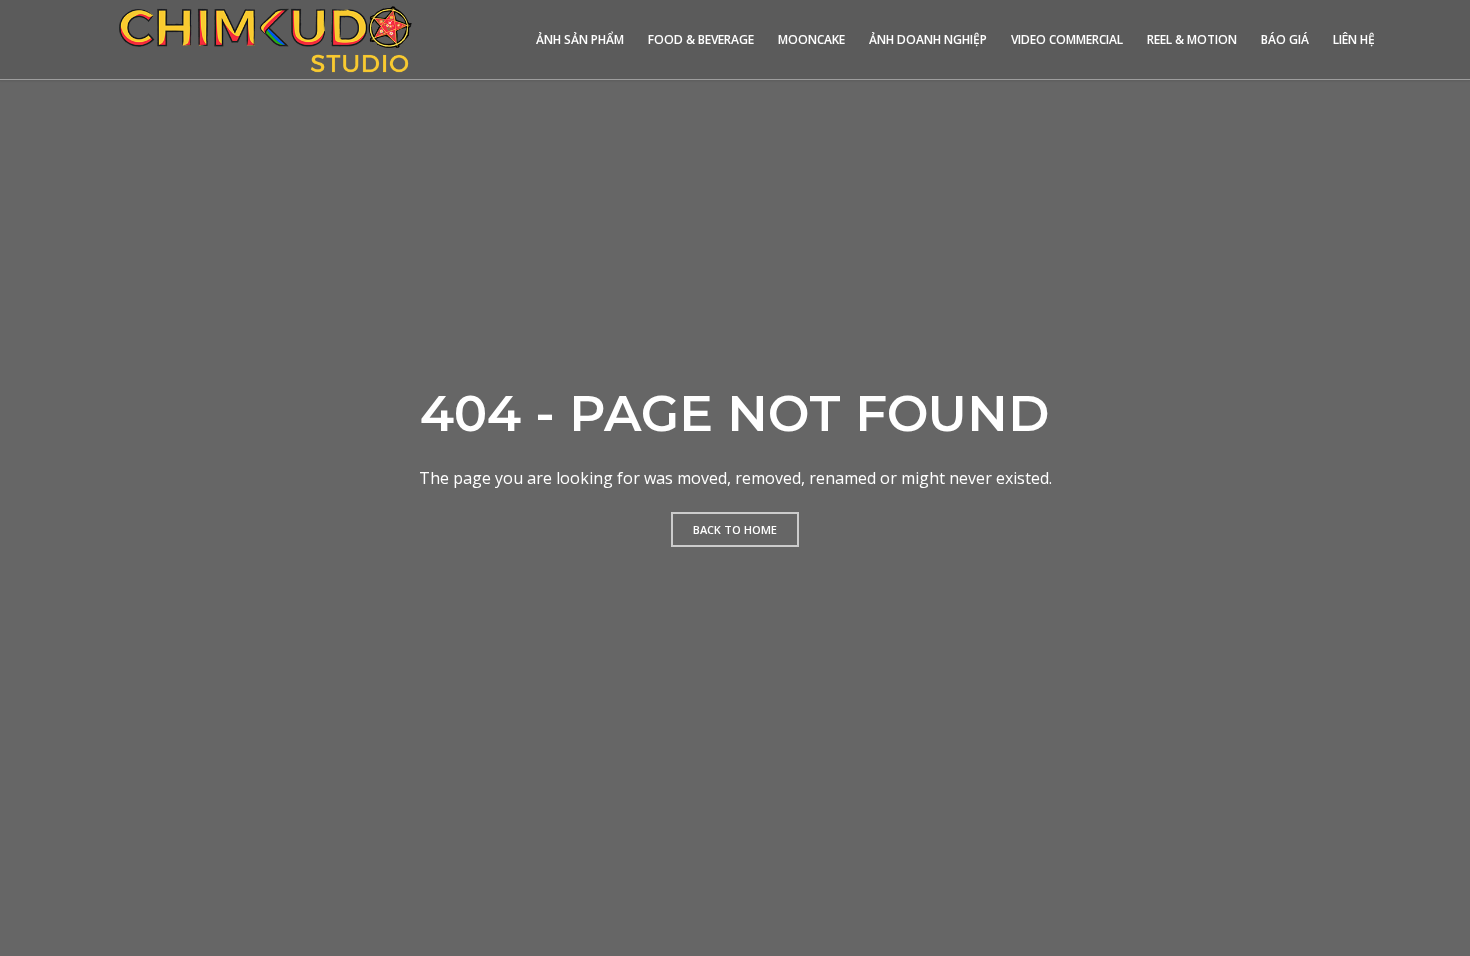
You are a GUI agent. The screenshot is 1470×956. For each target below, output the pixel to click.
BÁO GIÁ (1285, 39)
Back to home (735, 529)
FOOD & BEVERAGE (701, 39)
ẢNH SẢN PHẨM (580, 39)
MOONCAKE (811, 39)
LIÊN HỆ (1354, 39)
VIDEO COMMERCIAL (1067, 39)
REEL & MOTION (1192, 39)
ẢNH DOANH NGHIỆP (928, 39)
